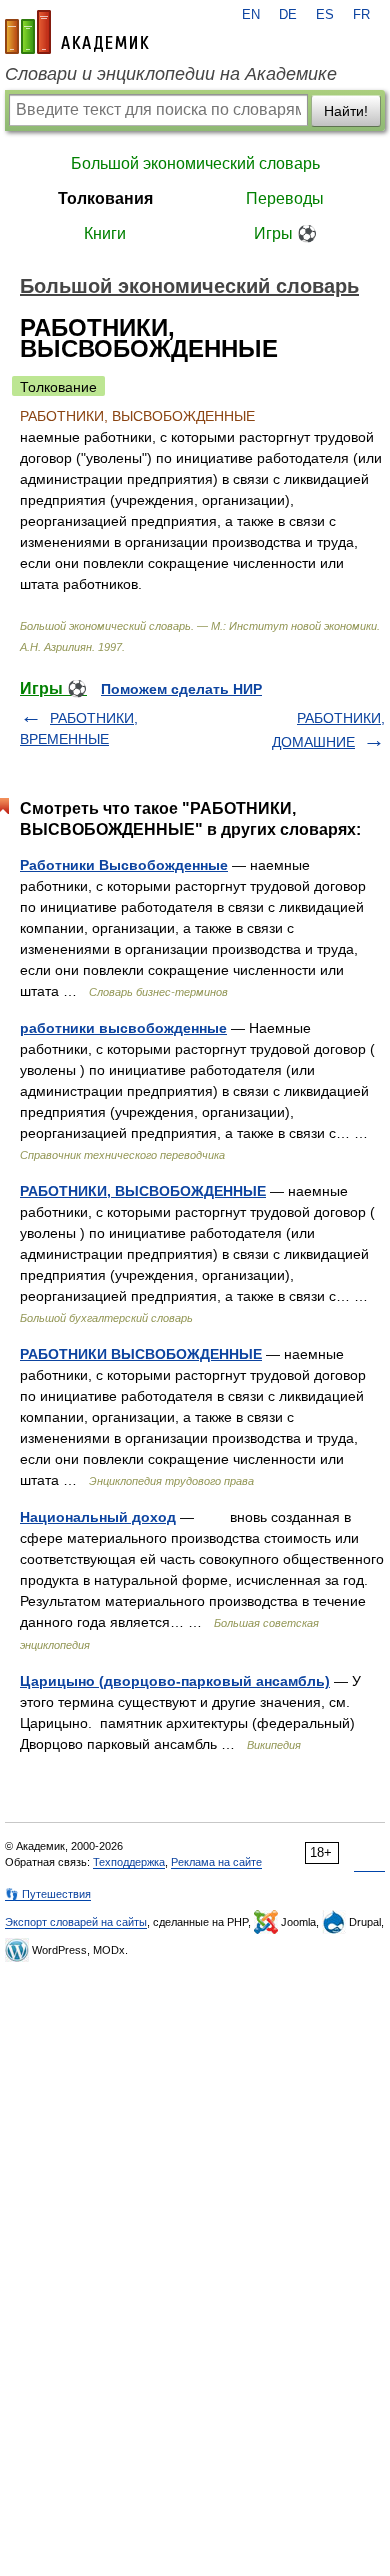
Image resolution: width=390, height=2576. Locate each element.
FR (361, 15)
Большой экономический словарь (195, 163)
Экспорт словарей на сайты (76, 1922)
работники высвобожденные (123, 1028)
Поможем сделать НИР (181, 689)
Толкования (105, 198)
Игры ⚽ (285, 233)
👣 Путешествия (48, 1894)
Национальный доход (98, 1517)
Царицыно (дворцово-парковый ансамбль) (175, 1681)
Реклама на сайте (216, 1862)
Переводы (285, 198)
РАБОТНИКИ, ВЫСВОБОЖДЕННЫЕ (143, 1191)
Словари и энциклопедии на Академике (171, 74)
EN (251, 15)
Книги (105, 233)
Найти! (346, 111)
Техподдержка (129, 1862)
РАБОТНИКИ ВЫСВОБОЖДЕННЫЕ (141, 1354)
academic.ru (77, 32)
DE (288, 15)
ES (325, 15)
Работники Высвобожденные (124, 865)
